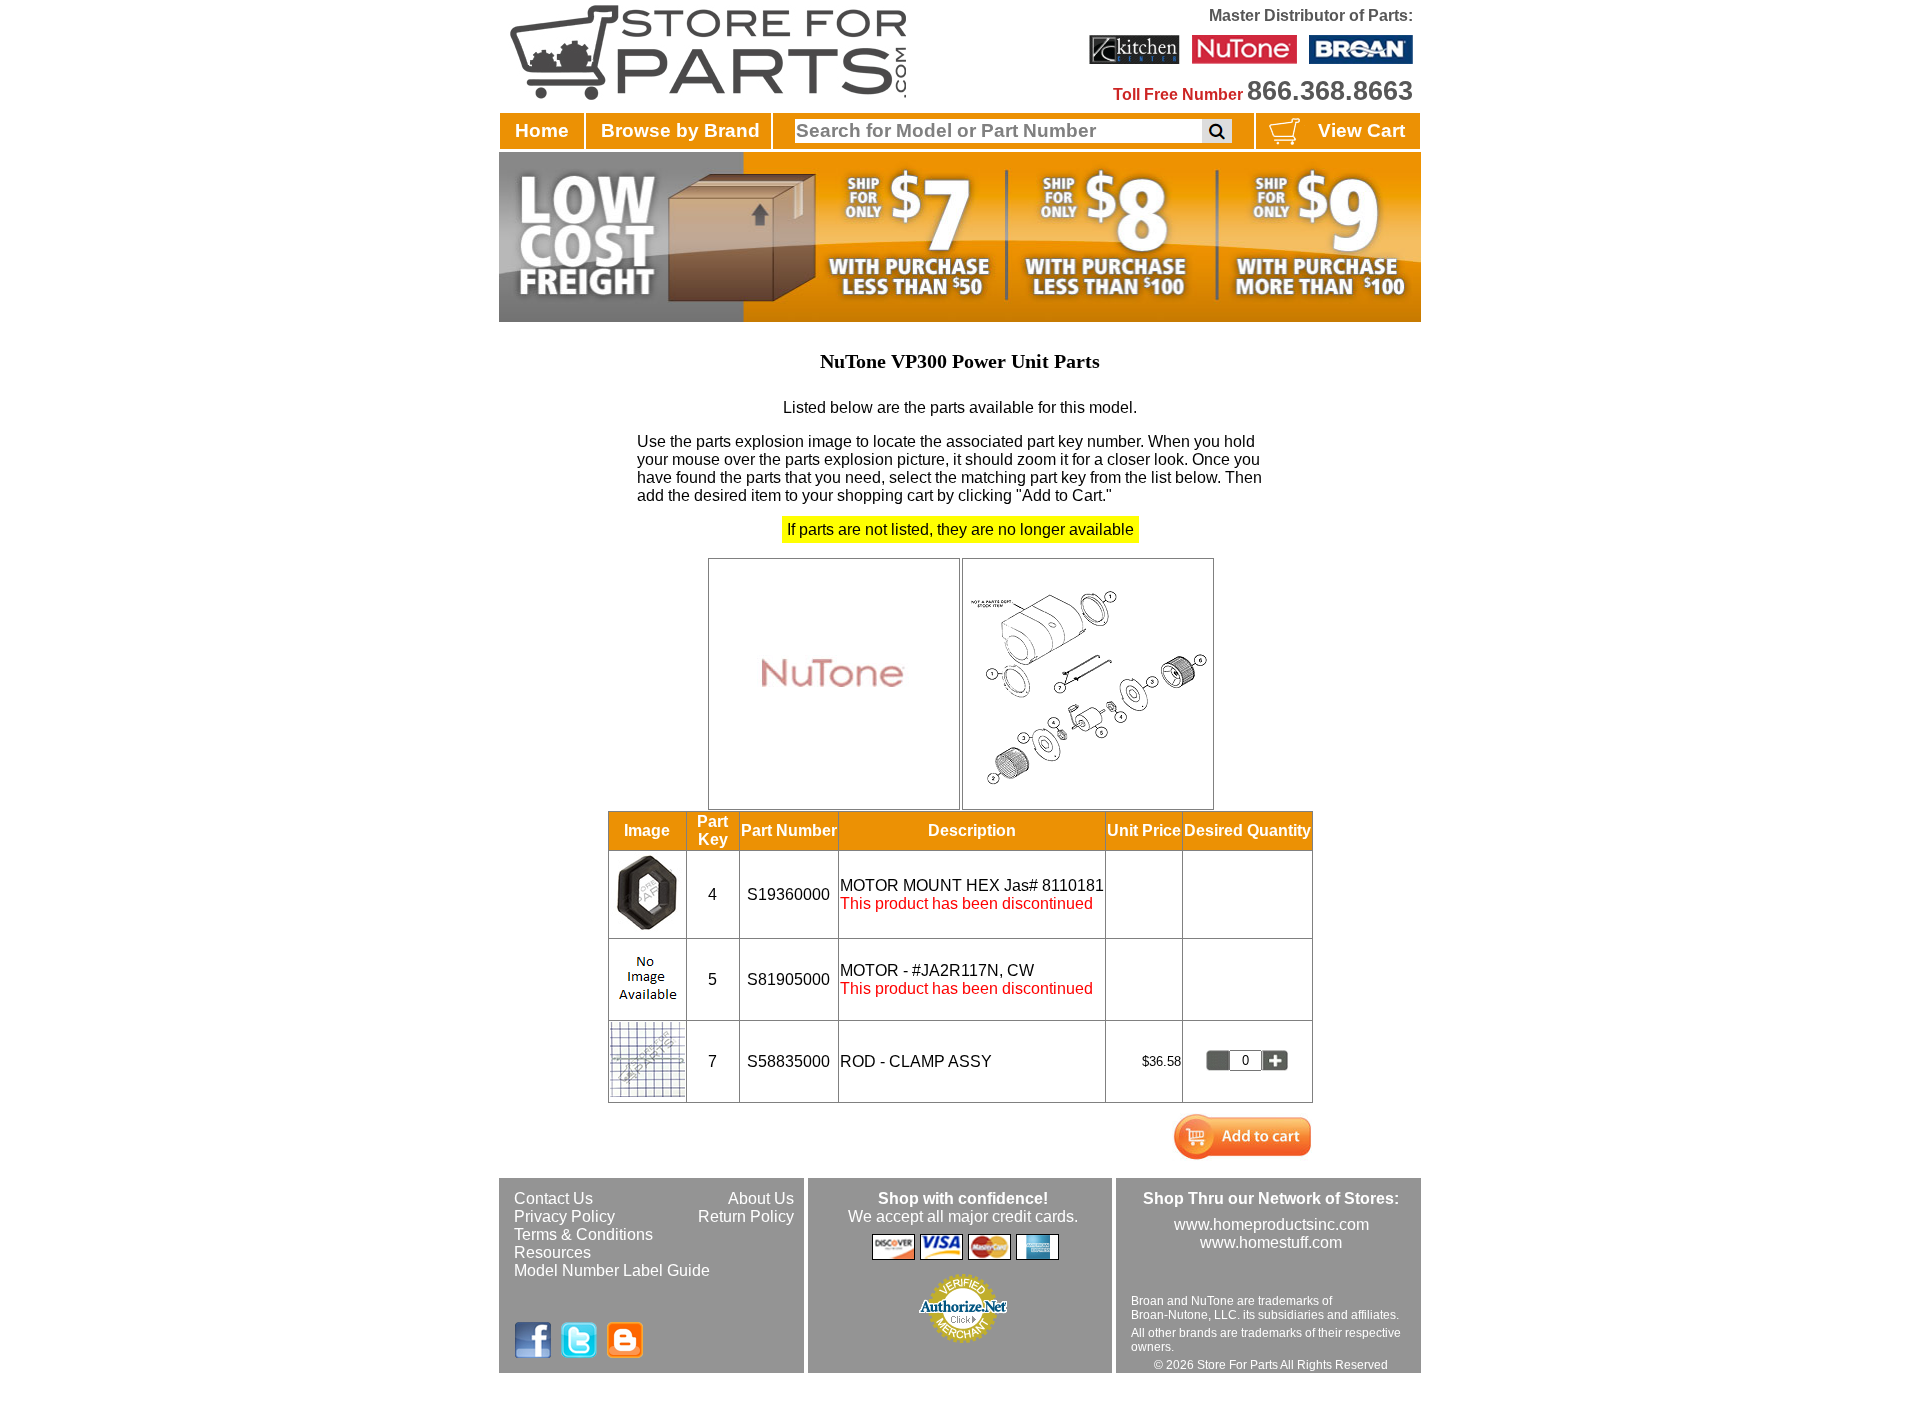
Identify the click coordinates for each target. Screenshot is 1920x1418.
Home (542, 130)
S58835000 (788, 1061)
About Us (761, 1198)
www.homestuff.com (1271, 1242)
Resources (552, 1252)
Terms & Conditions (583, 1234)
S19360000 (788, 894)
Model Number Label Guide (612, 1270)
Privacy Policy (564, 1216)
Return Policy (746, 1216)
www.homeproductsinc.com (1271, 1224)
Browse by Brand (680, 130)
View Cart (1361, 130)
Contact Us (553, 1198)
